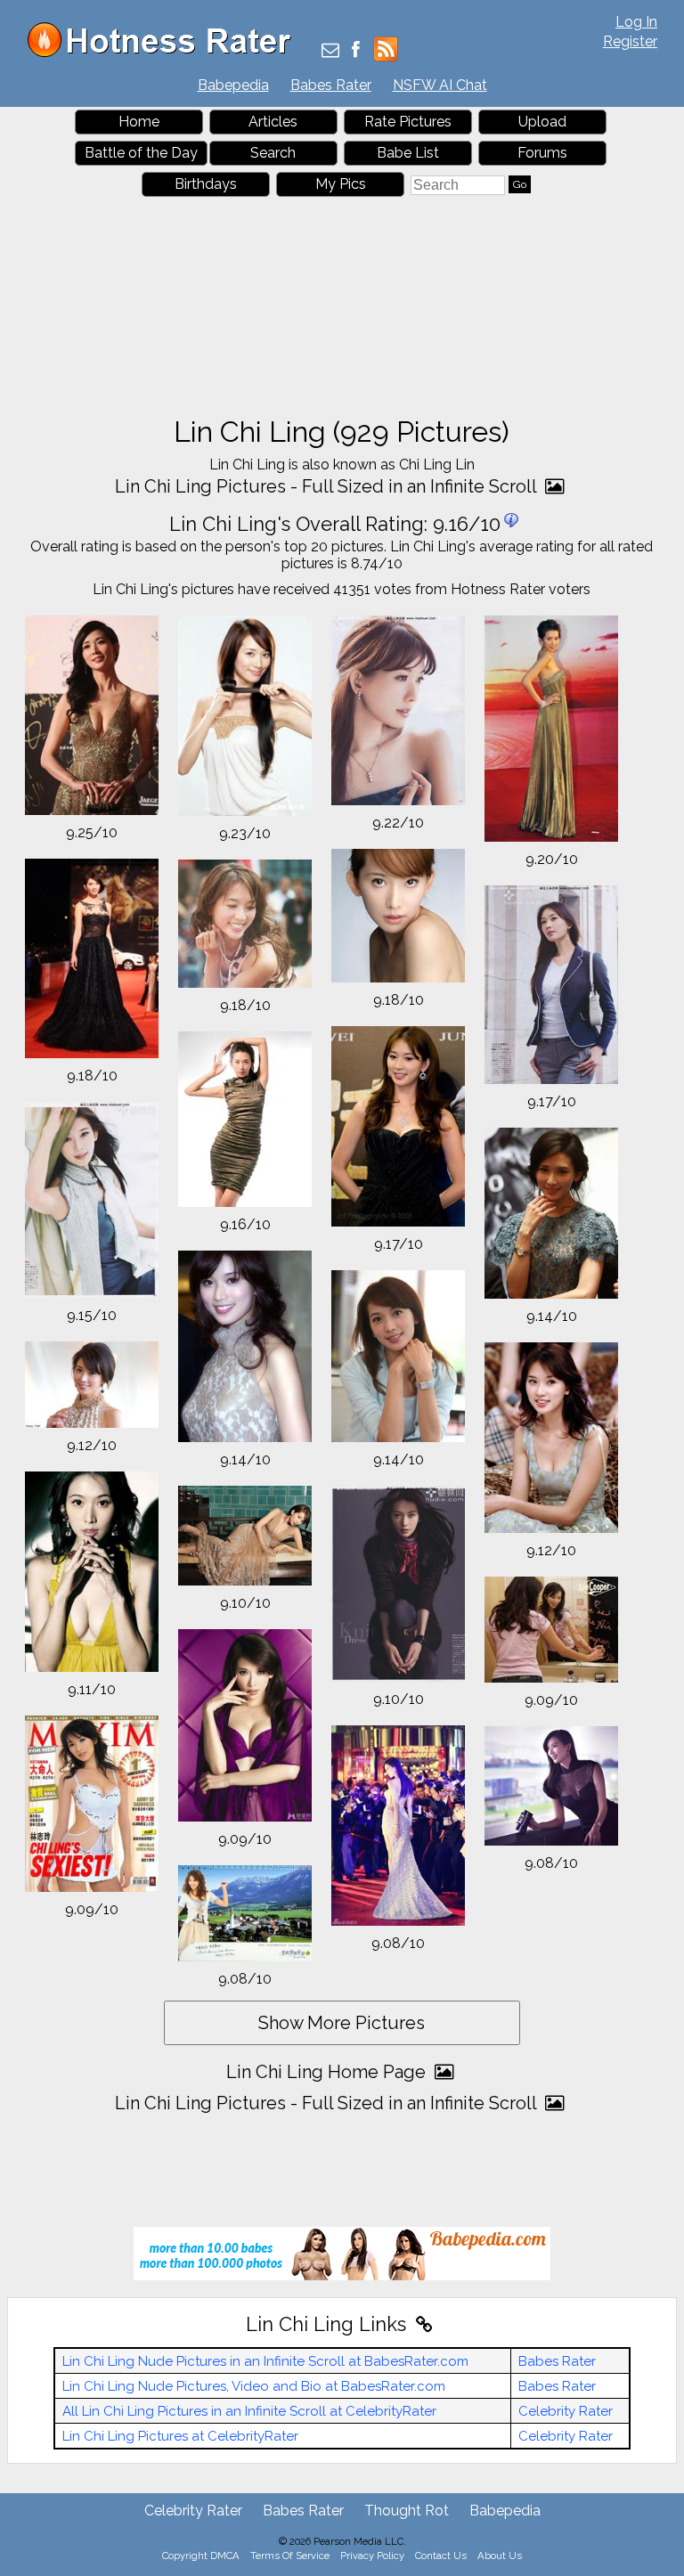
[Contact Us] (330, 51)
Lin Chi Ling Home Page (328, 2072)
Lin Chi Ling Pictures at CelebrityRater (180, 2436)
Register (630, 41)
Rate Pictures (408, 122)
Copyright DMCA (201, 2556)
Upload (542, 122)
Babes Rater (331, 85)
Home (139, 122)
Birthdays (206, 184)
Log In (636, 22)
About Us (500, 2556)
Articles (273, 122)
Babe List (408, 153)
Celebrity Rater (566, 2411)
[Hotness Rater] (166, 53)
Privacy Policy (372, 2556)
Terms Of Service (290, 2556)
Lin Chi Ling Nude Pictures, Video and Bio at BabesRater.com (254, 2386)
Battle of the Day (141, 153)
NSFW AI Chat (440, 85)
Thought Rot (407, 2511)
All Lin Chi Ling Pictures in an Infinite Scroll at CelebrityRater (249, 2411)
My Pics (341, 184)
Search (273, 153)
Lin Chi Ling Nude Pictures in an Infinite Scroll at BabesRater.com (265, 2361)
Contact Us (441, 2556)
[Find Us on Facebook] (356, 51)
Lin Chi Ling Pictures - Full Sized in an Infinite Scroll (328, 486)
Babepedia (233, 85)
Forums (542, 153)
